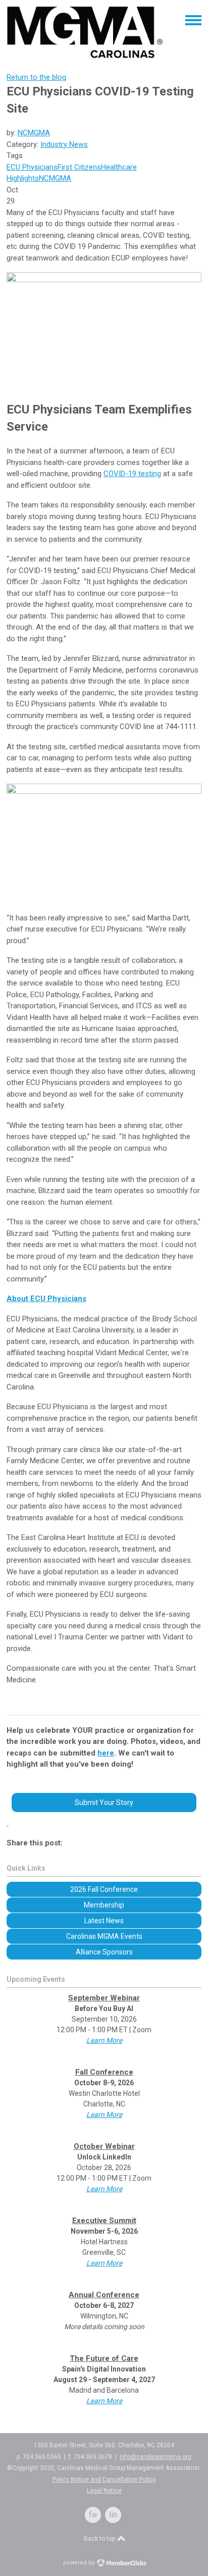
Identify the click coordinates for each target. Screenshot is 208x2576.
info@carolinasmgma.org (155, 2457)
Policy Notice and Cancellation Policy (104, 2480)
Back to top (100, 2539)
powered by (80, 2563)
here (106, 1753)
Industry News (64, 144)
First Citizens (79, 167)
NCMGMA (34, 133)
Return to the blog (36, 77)
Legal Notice (104, 2491)
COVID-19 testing (132, 474)
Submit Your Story (104, 1802)
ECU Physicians (32, 167)
